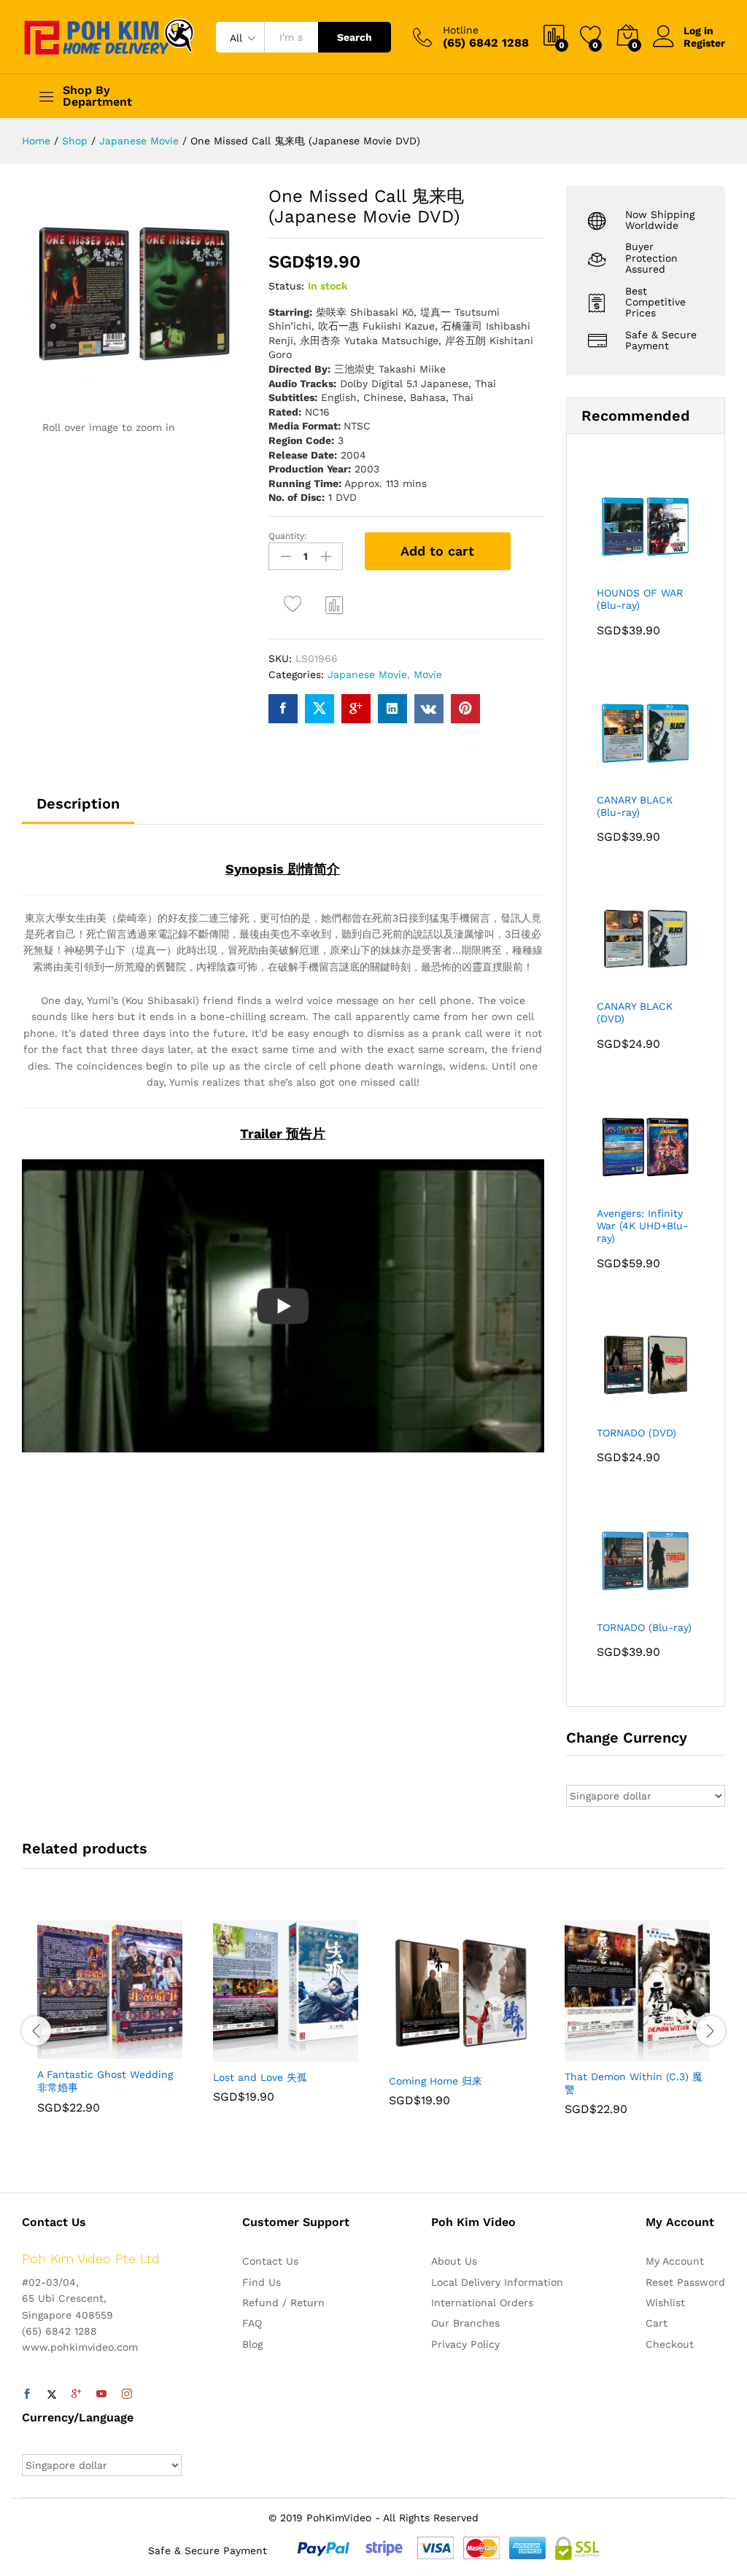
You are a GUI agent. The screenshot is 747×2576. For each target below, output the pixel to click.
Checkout (670, 2344)
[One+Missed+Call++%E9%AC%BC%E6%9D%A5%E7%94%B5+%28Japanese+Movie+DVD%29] (320, 709)
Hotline (461, 30)
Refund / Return (283, 2303)
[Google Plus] (77, 2394)
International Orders (482, 2303)
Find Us (262, 2282)
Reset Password (685, 2282)
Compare (335, 604)
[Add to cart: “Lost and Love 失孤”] (250, 2053)
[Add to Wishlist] (295, 604)
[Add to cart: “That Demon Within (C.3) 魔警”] (602, 2052)
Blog (252, 2344)
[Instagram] (127, 2394)
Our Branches (465, 2323)
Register (704, 43)
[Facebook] (27, 2394)
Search (355, 37)
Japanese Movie (367, 674)
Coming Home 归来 (436, 2081)
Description (78, 803)
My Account (675, 2261)
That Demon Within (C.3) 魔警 (634, 2083)
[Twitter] (52, 2394)
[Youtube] (101, 2394)
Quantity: (288, 536)
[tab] (78, 810)
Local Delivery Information (497, 2282)
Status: (286, 286)
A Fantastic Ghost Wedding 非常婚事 (105, 2081)
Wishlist (665, 2303)
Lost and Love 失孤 (260, 2077)
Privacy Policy (465, 2344)
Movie (428, 674)
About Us (454, 2261)
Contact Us (270, 2261)
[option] (110, 2028)
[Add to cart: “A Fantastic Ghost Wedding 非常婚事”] (74, 2050)
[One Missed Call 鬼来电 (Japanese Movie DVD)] (283, 709)
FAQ (252, 2323)
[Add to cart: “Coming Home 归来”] (426, 2057)
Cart (657, 2323)
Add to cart (437, 551)
